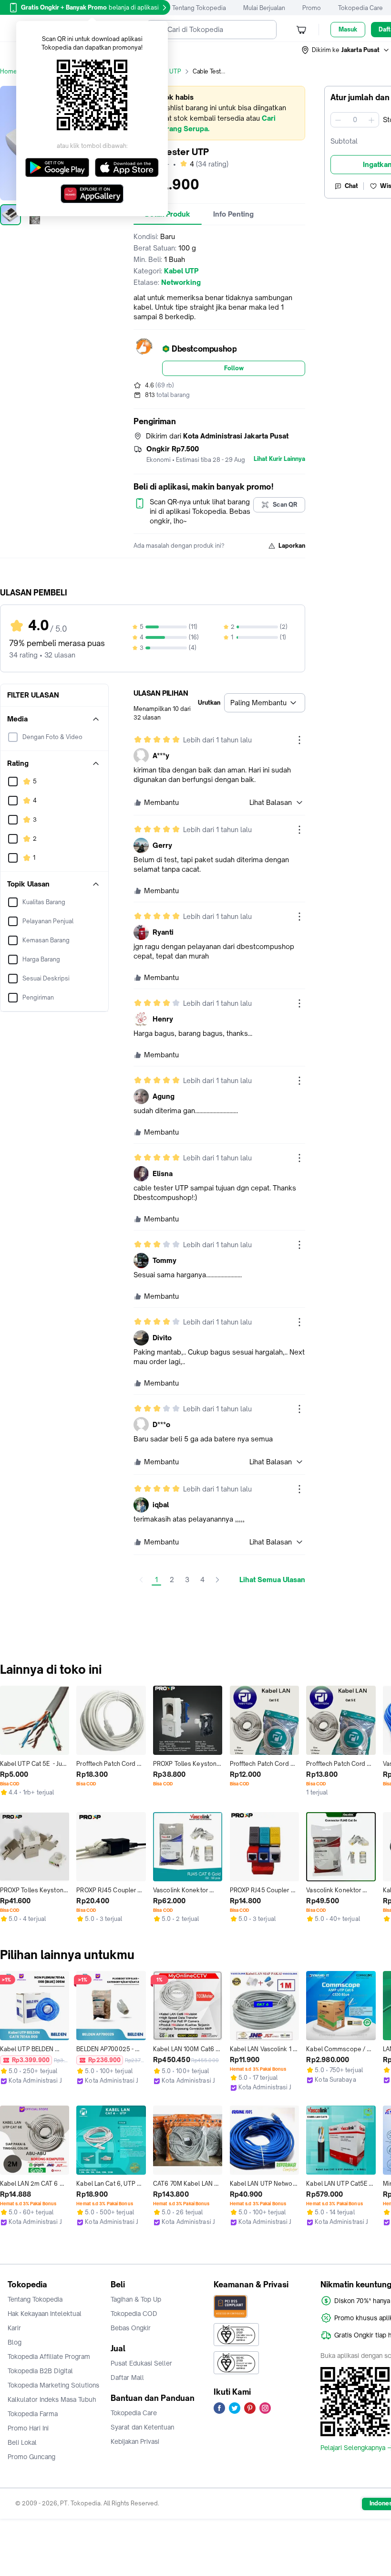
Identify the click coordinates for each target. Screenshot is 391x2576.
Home (9, 71)
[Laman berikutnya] (217, 1580)
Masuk (348, 29)
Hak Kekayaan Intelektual (45, 2314)
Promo (312, 8)
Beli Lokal (22, 2442)
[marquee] (219, 113)
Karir (14, 2328)
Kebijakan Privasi (135, 2441)
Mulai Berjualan (264, 8)
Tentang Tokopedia (199, 8)
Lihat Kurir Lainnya (279, 459)
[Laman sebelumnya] (141, 1580)
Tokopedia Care (360, 8)
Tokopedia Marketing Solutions (53, 2385)
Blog (15, 2342)
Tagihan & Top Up (136, 2299)
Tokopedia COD (134, 2314)
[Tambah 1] (371, 120)
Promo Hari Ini (28, 2428)
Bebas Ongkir (131, 2328)
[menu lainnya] (299, 740)
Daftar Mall (127, 2378)
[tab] (233, 214)
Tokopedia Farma (33, 2414)
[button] (346, 50)
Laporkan (292, 546)
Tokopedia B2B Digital (40, 2371)
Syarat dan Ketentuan (142, 2427)
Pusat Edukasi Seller (141, 2363)
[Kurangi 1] (338, 120)
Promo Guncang (31, 2457)
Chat (351, 186)
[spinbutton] (355, 120)
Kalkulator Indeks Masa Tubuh (52, 2399)
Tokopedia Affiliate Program (49, 2357)
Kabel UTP (166, 71)
